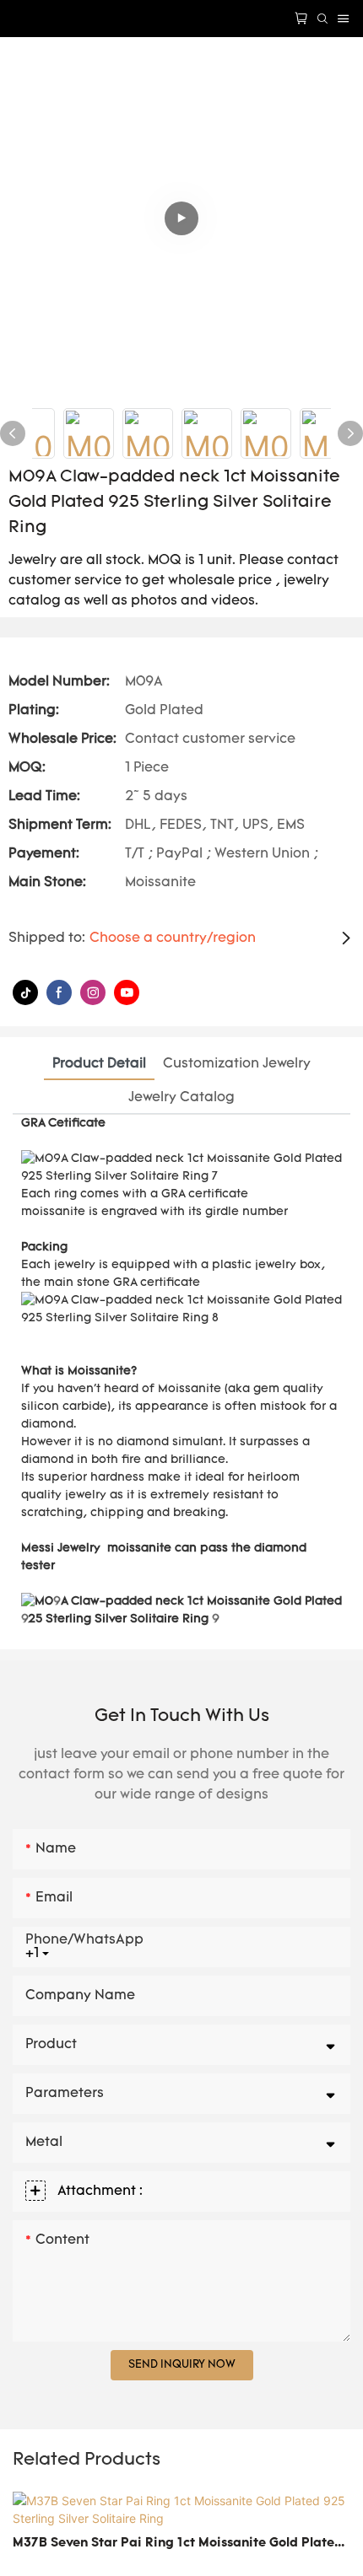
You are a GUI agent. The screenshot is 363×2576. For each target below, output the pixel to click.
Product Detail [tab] (99, 1064)
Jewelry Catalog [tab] (181, 1098)
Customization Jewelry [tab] (237, 1064)
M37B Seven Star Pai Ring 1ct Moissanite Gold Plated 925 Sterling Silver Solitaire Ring (178, 2546)
